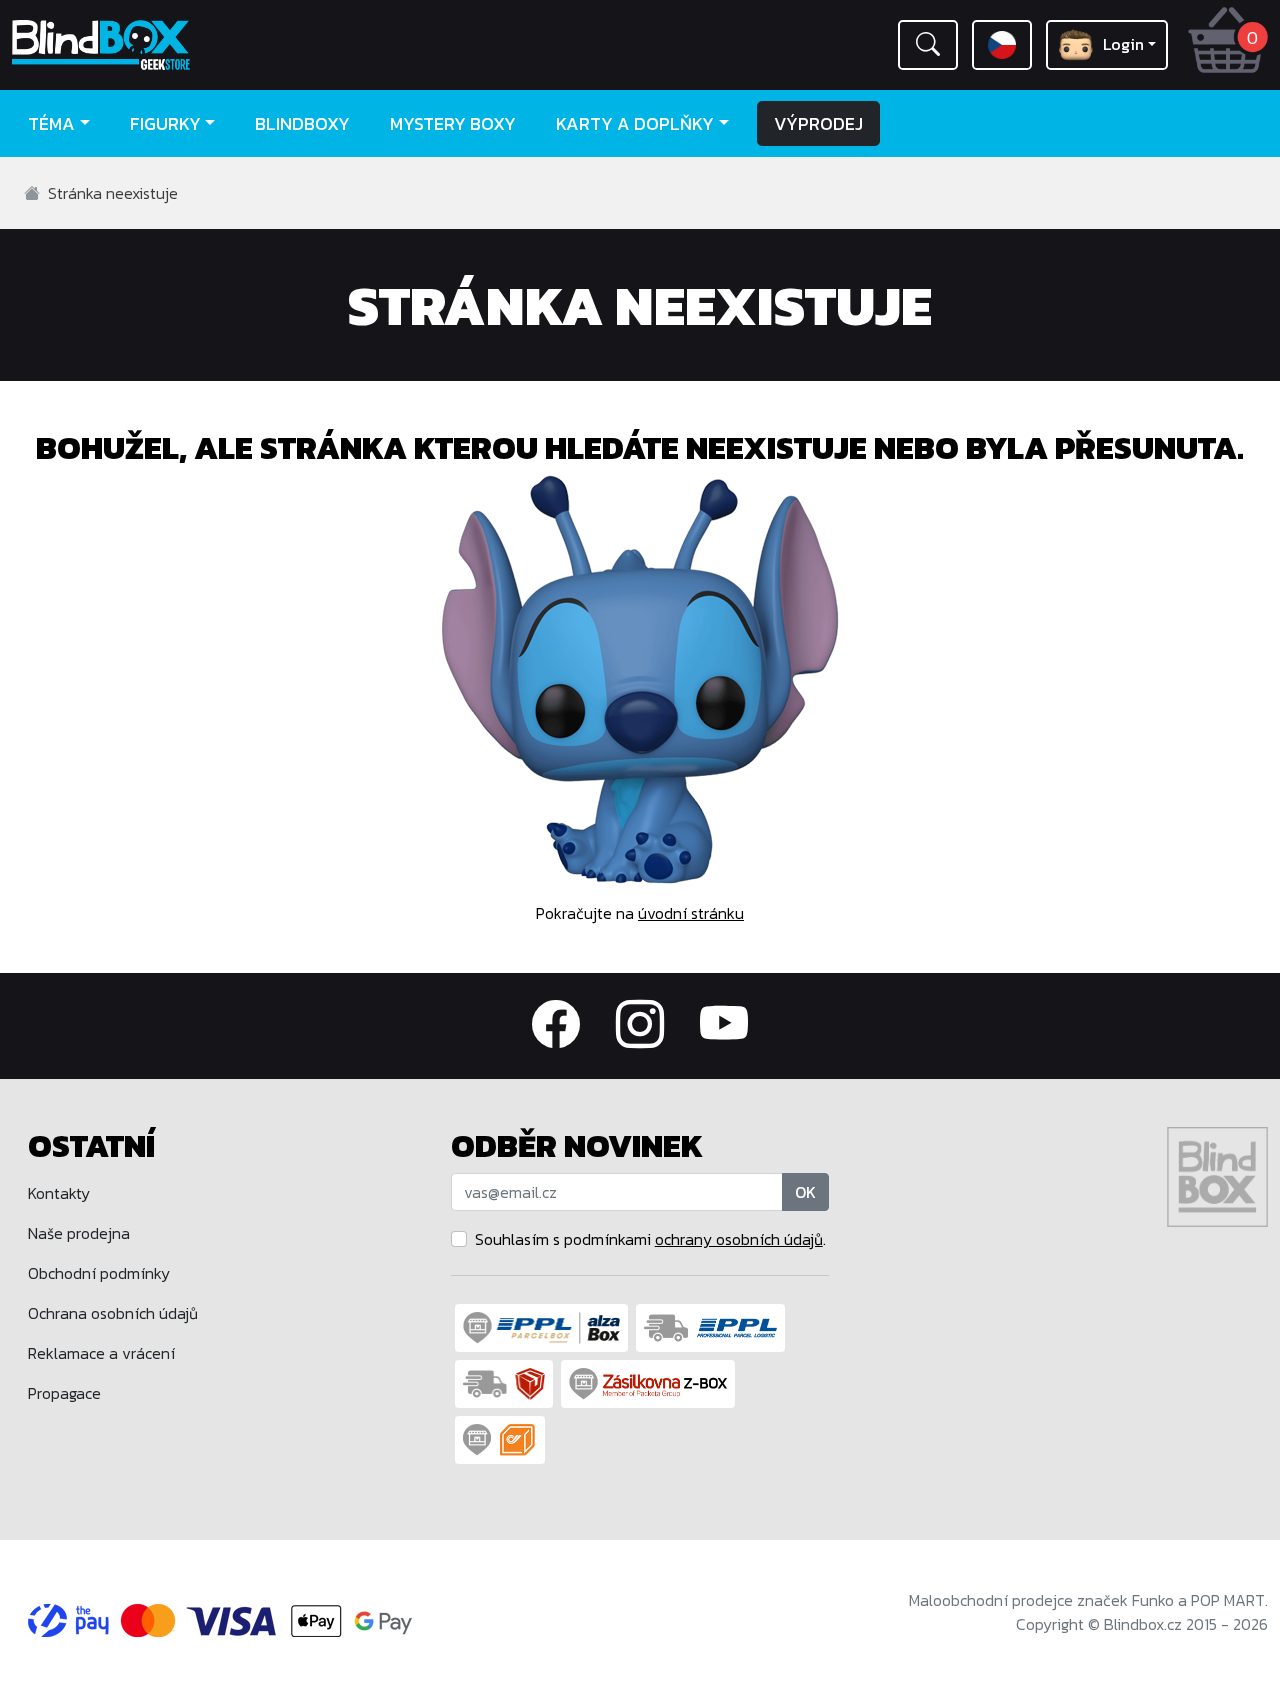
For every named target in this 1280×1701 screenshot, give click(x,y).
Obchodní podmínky (99, 1273)
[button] (928, 45)
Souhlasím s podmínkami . (650, 1239)
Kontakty (59, 1193)
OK (805, 1192)
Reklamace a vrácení (101, 1353)
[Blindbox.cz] (160, 45)
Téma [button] (51, 123)
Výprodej (818, 123)
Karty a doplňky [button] (635, 123)
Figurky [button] (165, 123)
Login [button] (1123, 44)
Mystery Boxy (453, 123)
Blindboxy (302, 123)
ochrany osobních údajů (739, 1239)
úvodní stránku (691, 913)
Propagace (64, 1393)
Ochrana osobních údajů (113, 1313)
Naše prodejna (79, 1233)
